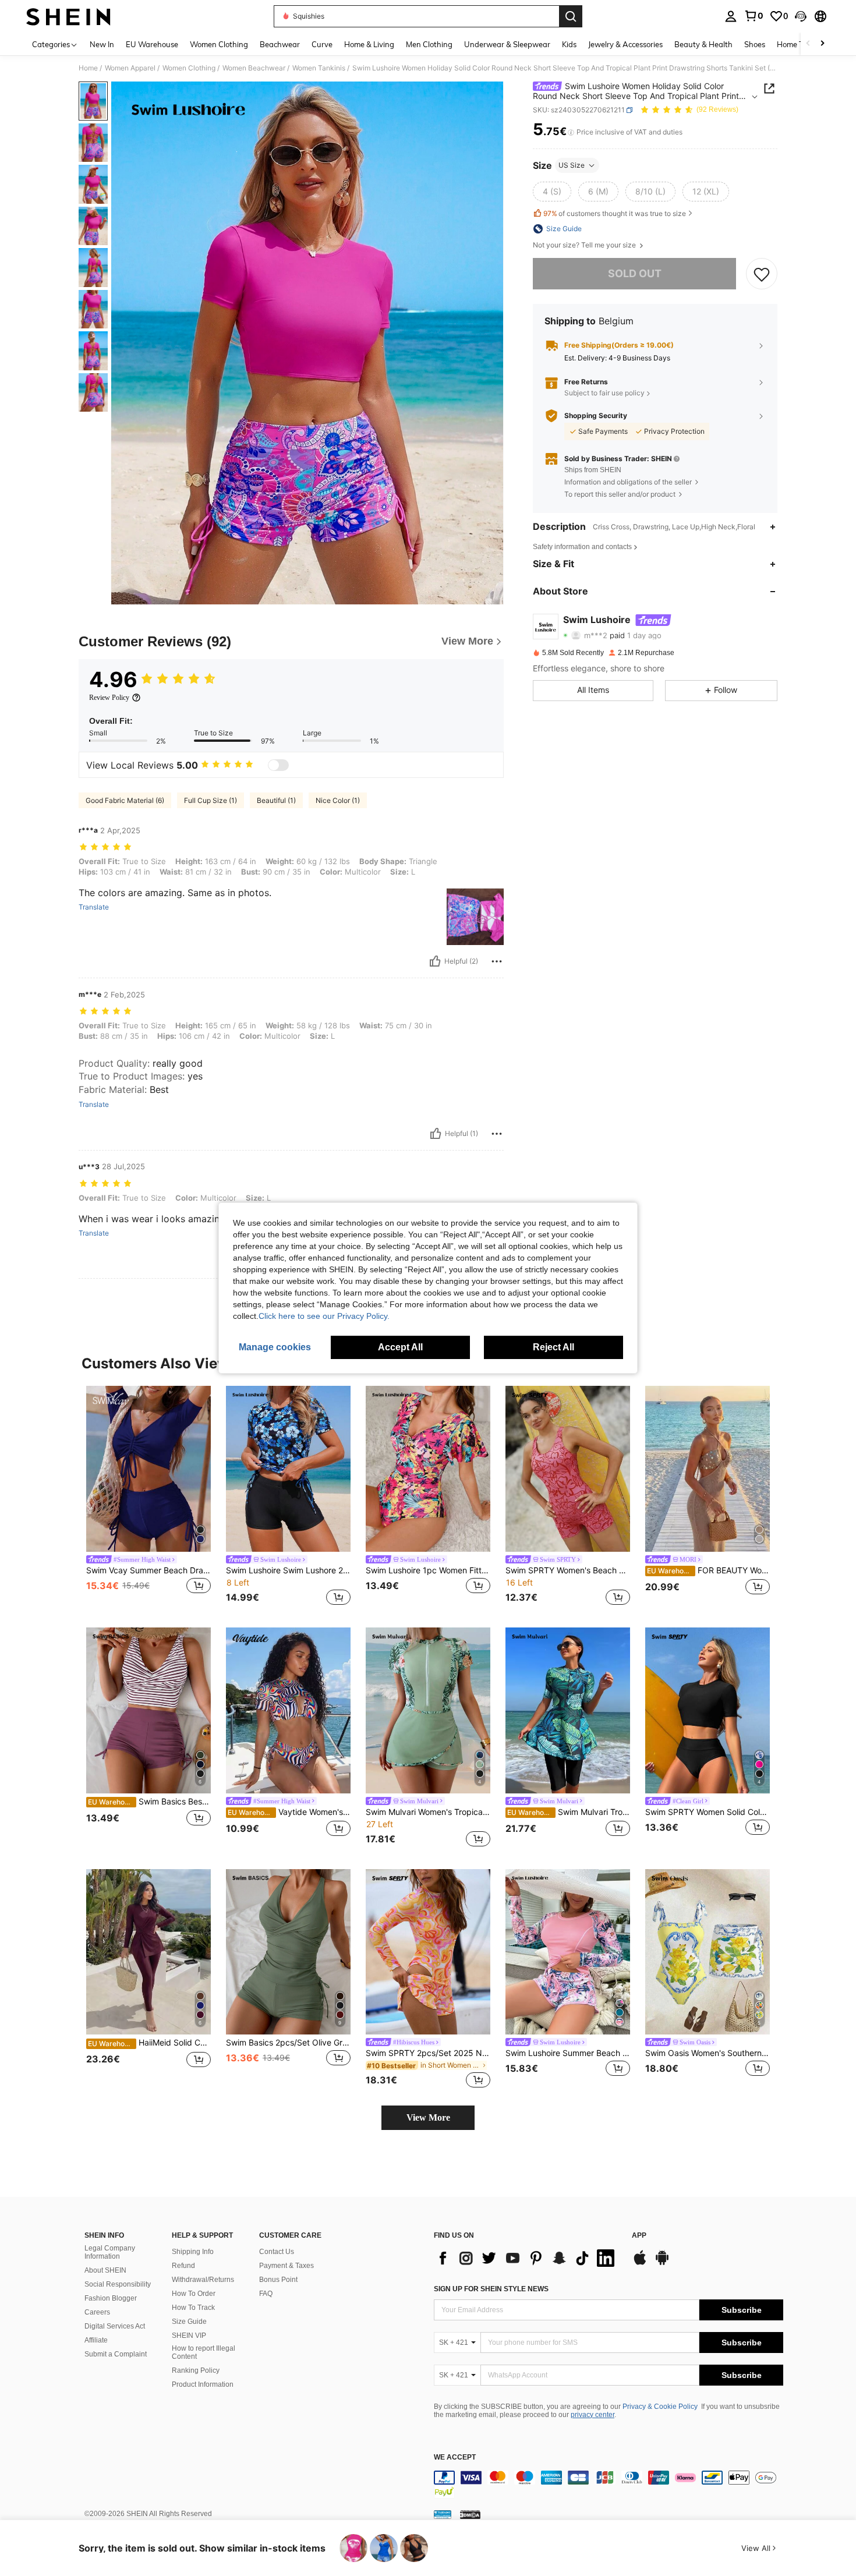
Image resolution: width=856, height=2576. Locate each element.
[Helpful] (435, 961)
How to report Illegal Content (204, 2352)
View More (428, 2117)
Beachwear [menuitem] (280, 44)
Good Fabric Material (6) (125, 800)
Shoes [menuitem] (755, 44)
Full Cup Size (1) (211, 800)
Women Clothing (189, 68)
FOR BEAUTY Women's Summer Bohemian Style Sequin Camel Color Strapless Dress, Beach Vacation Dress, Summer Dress (708, 1570)
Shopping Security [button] (596, 416)
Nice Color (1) (338, 800)
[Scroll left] (808, 44)
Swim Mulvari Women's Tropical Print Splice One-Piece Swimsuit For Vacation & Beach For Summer (428, 1812)
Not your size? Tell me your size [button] (585, 245)
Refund (183, 2266)
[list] (527, 2258)
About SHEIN (105, 2270)
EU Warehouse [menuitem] (152, 44)
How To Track (193, 2308)
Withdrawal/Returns (203, 2280)
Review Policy (109, 698)
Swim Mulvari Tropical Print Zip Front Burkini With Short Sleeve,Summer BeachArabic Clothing (569, 1812)
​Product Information (203, 2384)
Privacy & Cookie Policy (660, 2407)
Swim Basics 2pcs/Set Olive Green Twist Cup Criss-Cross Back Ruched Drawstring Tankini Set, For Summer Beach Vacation (288, 2043)
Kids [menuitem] (569, 44)
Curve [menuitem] (322, 44)
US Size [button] (572, 165)
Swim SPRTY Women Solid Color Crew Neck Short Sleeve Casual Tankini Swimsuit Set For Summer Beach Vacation (708, 1812)
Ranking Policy (196, 2370)
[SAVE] (762, 274)
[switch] (278, 765)
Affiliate (96, 2340)
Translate (94, 907)
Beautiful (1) (276, 800)
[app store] (640, 2263)
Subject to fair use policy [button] (604, 393)
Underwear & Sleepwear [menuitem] (507, 44)
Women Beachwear (254, 68)
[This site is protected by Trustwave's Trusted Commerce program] (443, 2514)
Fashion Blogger (111, 2298)
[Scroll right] (822, 44)
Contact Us (277, 2252)
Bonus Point (278, 2280)
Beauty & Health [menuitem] (703, 44)
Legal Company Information (110, 2252)
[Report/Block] (497, 961)
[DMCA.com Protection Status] (470, 2514)
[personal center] (731, 16)
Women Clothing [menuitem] (219, 44)
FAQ (266, 2294)
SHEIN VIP (189, 2336)
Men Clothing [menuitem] (429, 44)
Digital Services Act (115, 2326)
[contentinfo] (609, 2485)
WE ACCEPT (455, 2458)
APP (639, 2236)
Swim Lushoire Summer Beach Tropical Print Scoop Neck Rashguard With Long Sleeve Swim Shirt (568, 2053)
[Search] (571, 16)
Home (88, 68)
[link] (754, 16)
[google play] (662, 2263)
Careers (97, 2312)
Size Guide (189, 2322)
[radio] (552, 192)
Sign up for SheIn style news (491, 2289)
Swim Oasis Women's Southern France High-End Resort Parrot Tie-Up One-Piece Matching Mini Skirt (708, 2053)
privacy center (593, 2415)
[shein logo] (68, 16)
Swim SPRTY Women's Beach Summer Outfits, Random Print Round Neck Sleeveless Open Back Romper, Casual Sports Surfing (568, 1570)
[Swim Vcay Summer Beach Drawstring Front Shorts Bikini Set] (148, 1469)
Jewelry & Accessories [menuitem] (625, 44)
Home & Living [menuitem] (369, 44)
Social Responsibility (118, 2284)
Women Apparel (130, 68)
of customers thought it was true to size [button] (615, 213)
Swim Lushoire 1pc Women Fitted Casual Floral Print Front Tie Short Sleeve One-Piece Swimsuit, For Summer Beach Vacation (428, 1570)
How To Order (194, 2294)
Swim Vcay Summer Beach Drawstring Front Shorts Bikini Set (148, 1570)
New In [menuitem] (102, 44)
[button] (801, 16)
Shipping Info (193, 2252)
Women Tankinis (319, 68)
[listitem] (148, 1497)
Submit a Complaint (116, 2354)
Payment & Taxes (286, 2266)
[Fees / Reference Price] (571, 132)
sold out (635, 273)
